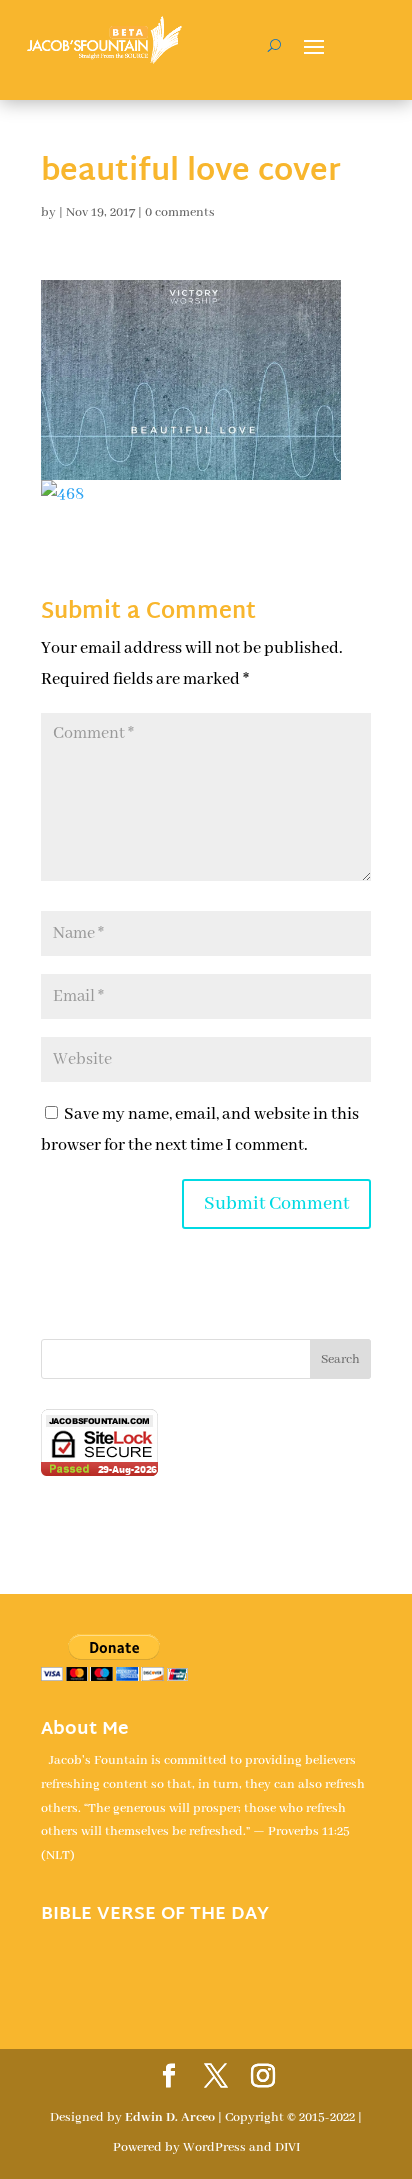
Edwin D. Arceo (170, 2117)
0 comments (180, 212)
